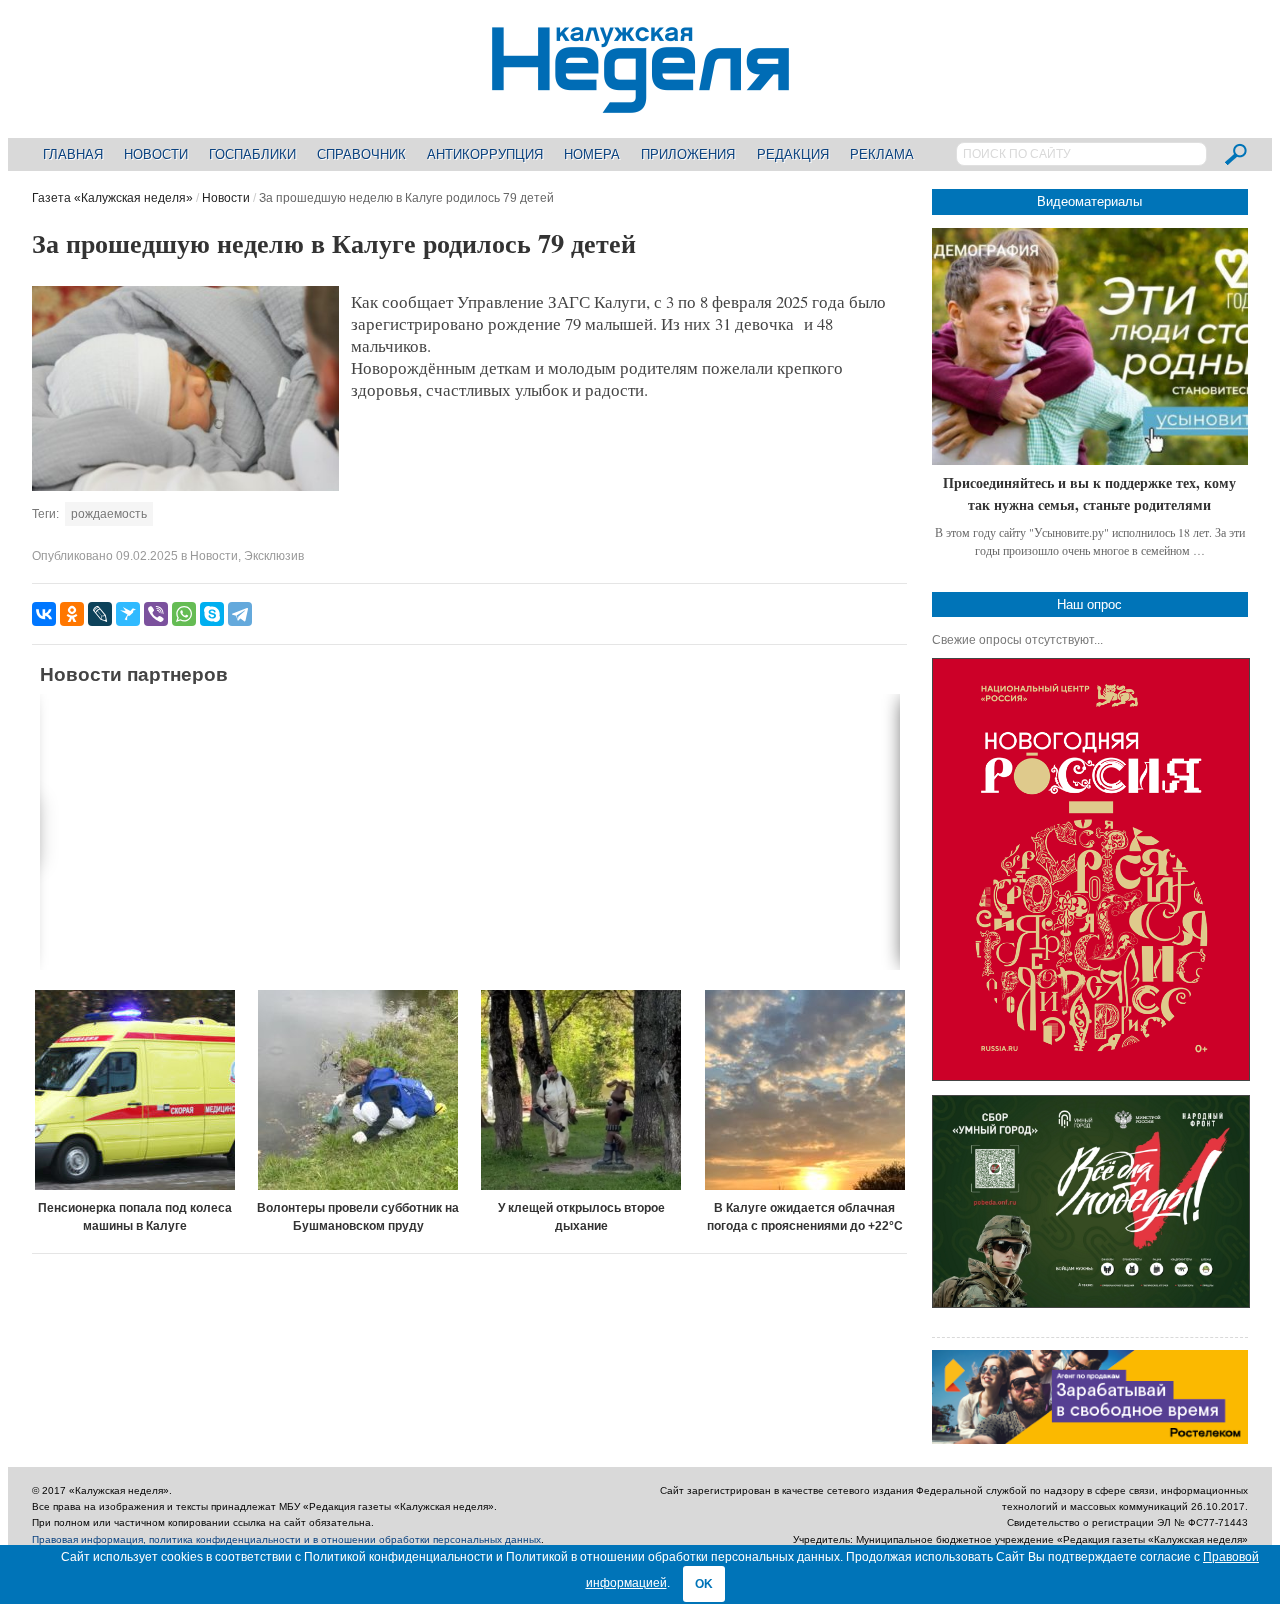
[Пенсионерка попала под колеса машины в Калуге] (135, 1090)
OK (704, 1584)
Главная (73, 154)
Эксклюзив (274, 556)
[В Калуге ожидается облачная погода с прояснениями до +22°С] (805, 1090)
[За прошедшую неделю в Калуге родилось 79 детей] (185, 487)
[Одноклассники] (72, 614)
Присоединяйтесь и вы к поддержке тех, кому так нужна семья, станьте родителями (1089, 493)
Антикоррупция (485, 154)
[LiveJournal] (100, 614)
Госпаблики (252, 154)
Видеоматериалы (1089, 201)
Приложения (688, 154)
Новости (156, 154)
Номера (592, 154)
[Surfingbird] (128, 614)
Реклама (882, 154)
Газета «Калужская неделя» (112, 198)
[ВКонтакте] (44, 614)
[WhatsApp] (184, 614)
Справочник (361, 154)
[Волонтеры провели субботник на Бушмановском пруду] (358, 1090)
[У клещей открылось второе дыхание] (582, 1090)
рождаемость (109, 514)
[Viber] (156, 614)
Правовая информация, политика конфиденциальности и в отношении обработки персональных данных (286, 1539)
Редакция (793, 154)
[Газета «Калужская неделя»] (640, 101)
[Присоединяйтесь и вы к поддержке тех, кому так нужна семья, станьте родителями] (1090, 346)
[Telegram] (240, 614)
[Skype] (212, 614)
